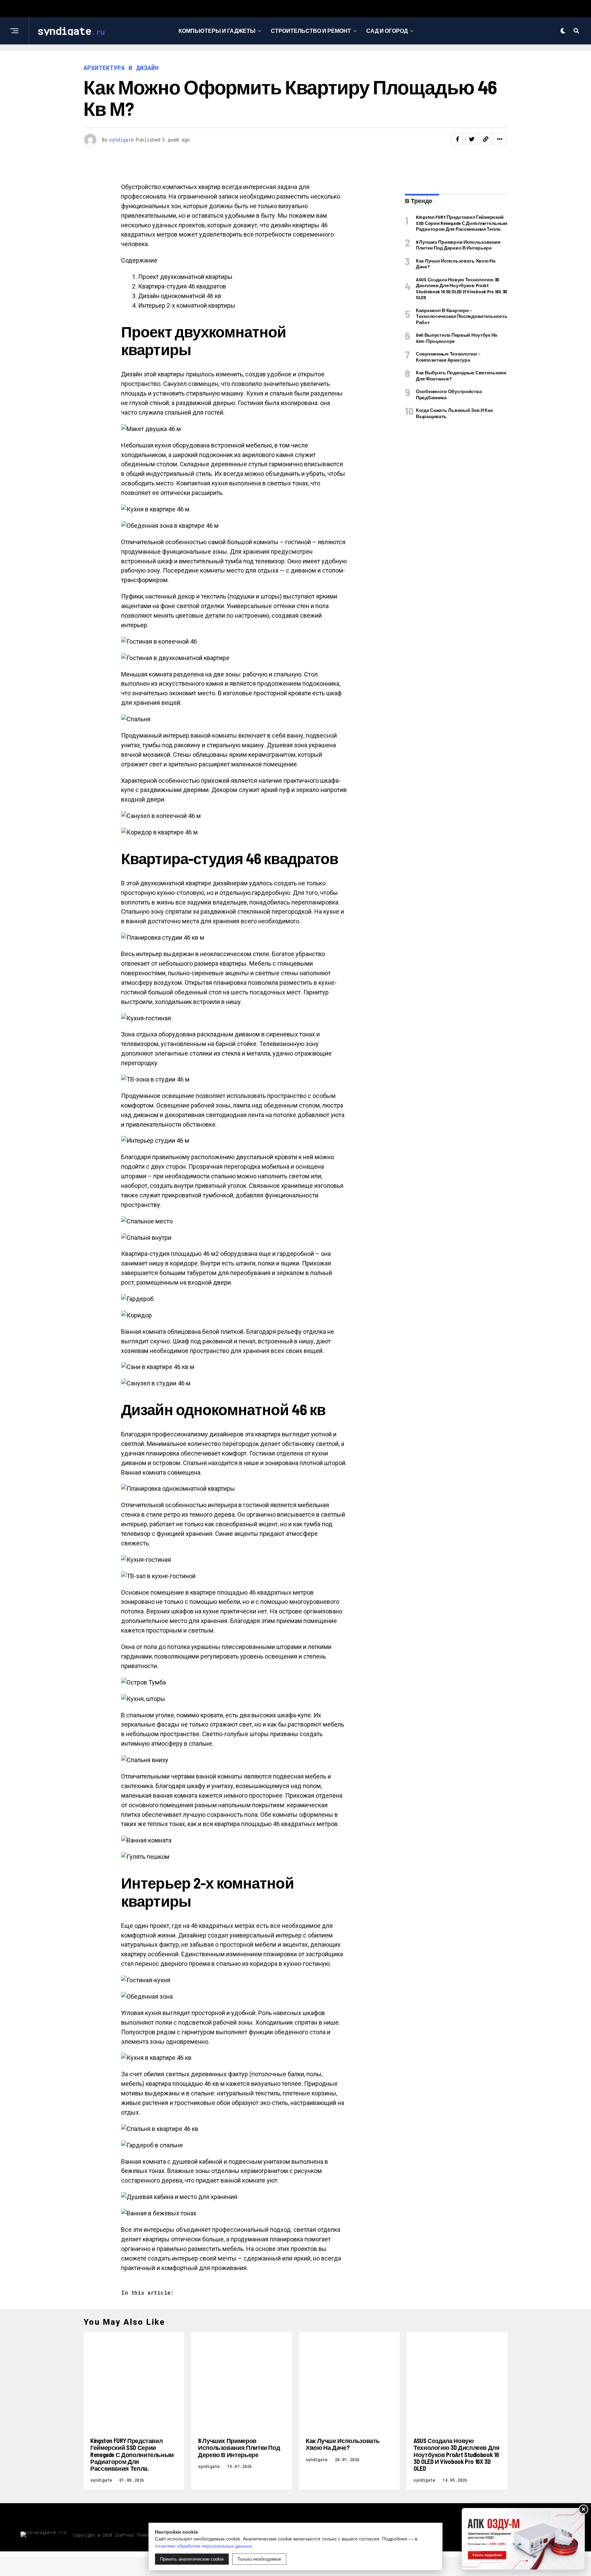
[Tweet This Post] (472, 139)
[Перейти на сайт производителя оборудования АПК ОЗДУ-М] (523, 2539)
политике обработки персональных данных (203, 2546)
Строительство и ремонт (311, 31)
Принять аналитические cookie (192, 2559)
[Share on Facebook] (458, 139)
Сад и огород (387, 31)
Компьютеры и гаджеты (217, 31)
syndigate (121, 140)
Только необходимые (259, 2559)
